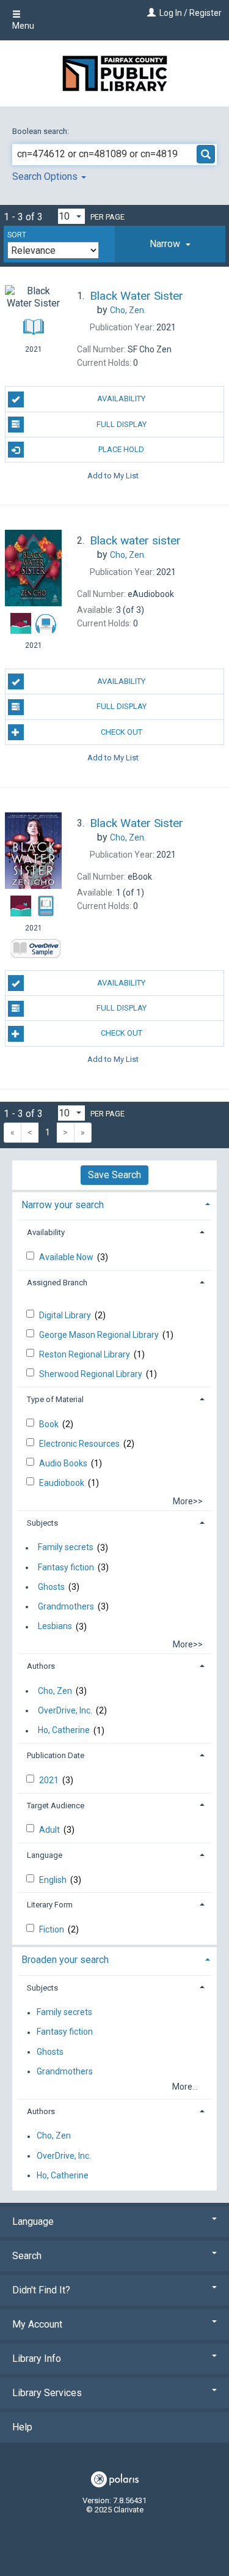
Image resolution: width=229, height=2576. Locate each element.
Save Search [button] (114, 1175)
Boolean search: (42, 131)
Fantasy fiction (66, 1567)
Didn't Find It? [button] (41, 2290)
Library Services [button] (47, 2393)
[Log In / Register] (150, 13)
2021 (50, 1780)
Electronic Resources (80, 1444)
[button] (170, 244)
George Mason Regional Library (100, 1335)
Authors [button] (41, 1666)
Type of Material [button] (55, 1399)
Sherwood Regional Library (92, 1374)
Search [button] (27, 2256)
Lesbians (55, 1627)
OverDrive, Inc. (65, 1710)
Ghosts (51, 1587)
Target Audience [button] (56, 1806)
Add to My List (113, 475)
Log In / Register (191, 13)
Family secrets (66, 1548)
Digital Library (66, 1315)
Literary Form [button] (50, 1905)
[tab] (170, 244)
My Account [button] (37, 2324)
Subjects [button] (42, 1523)
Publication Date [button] (56, 1755)
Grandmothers (66, 1606)
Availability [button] (46, 1232)
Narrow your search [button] (63, 1205)
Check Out (122, 732)
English (54, 1880)
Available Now (67, 1257)
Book (50, 1424)
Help (22, 2427)
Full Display (122, 424)
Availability (121, 399)
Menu (23, 26)
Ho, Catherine (64, 1731)
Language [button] (45, 1855)
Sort (17, 235)
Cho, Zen (55, 1691)
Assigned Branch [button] (57, 1282)
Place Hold (121, 449)
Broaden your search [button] (65, 1960)
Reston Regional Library (85, 1354)
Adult (50, 1830)
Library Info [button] (37, 2359)
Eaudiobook (63, 1483)
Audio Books (64, 1463)
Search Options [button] (46, 176)
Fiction (53, 1929)
